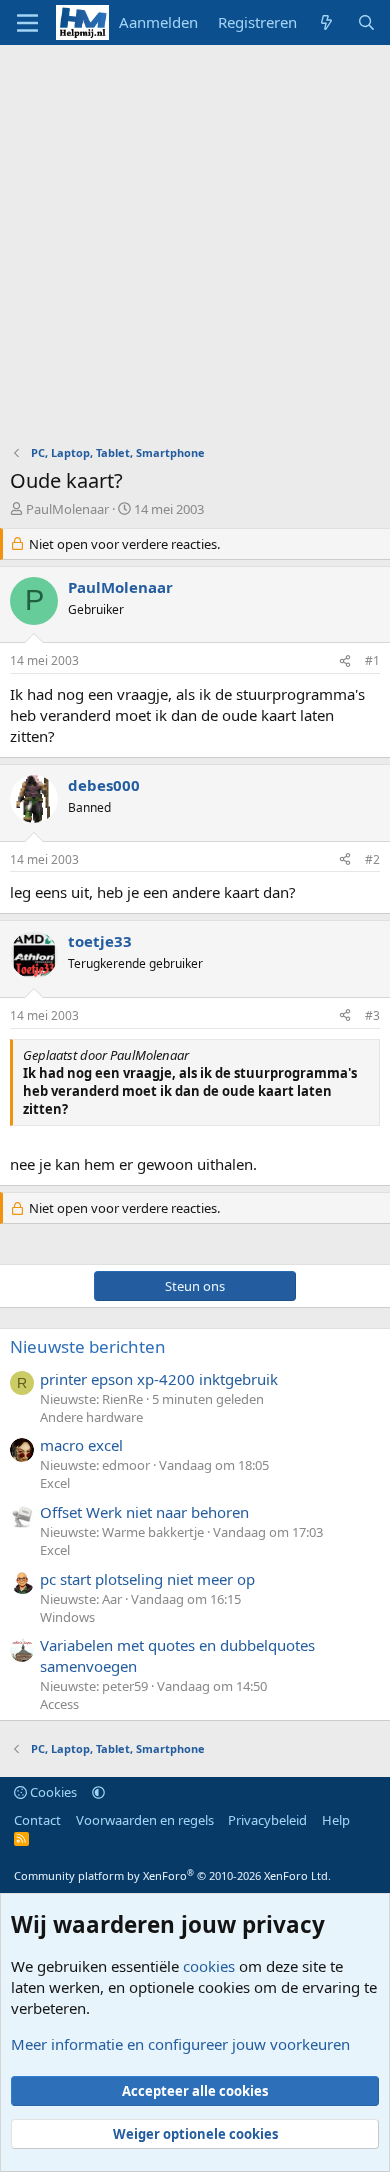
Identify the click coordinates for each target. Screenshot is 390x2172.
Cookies (52, 1792)
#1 (372, 660)
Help (336, 1820)
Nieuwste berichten (88, 1346)
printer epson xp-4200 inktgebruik (159, 1379)
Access (59, 1704)
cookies (209, 1966)
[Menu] (27, 23)
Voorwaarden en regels (145, 1820)
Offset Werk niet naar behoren (144, 1512)
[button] (98, 1792)
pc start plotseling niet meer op (147, 1579)
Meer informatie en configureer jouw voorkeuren (180, 2044)
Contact (37, 1820)
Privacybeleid (267, 1820)
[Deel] (345, 661)
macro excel (81, 1445)
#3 (372, 1015)
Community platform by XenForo (172, 1875)
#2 (372, 859)
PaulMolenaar (67, 509)
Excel (55, 1483)
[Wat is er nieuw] (326, 22)
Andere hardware (91, 1417)
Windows (67, 1617)
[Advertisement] (195, 250)
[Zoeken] (366, 22)
